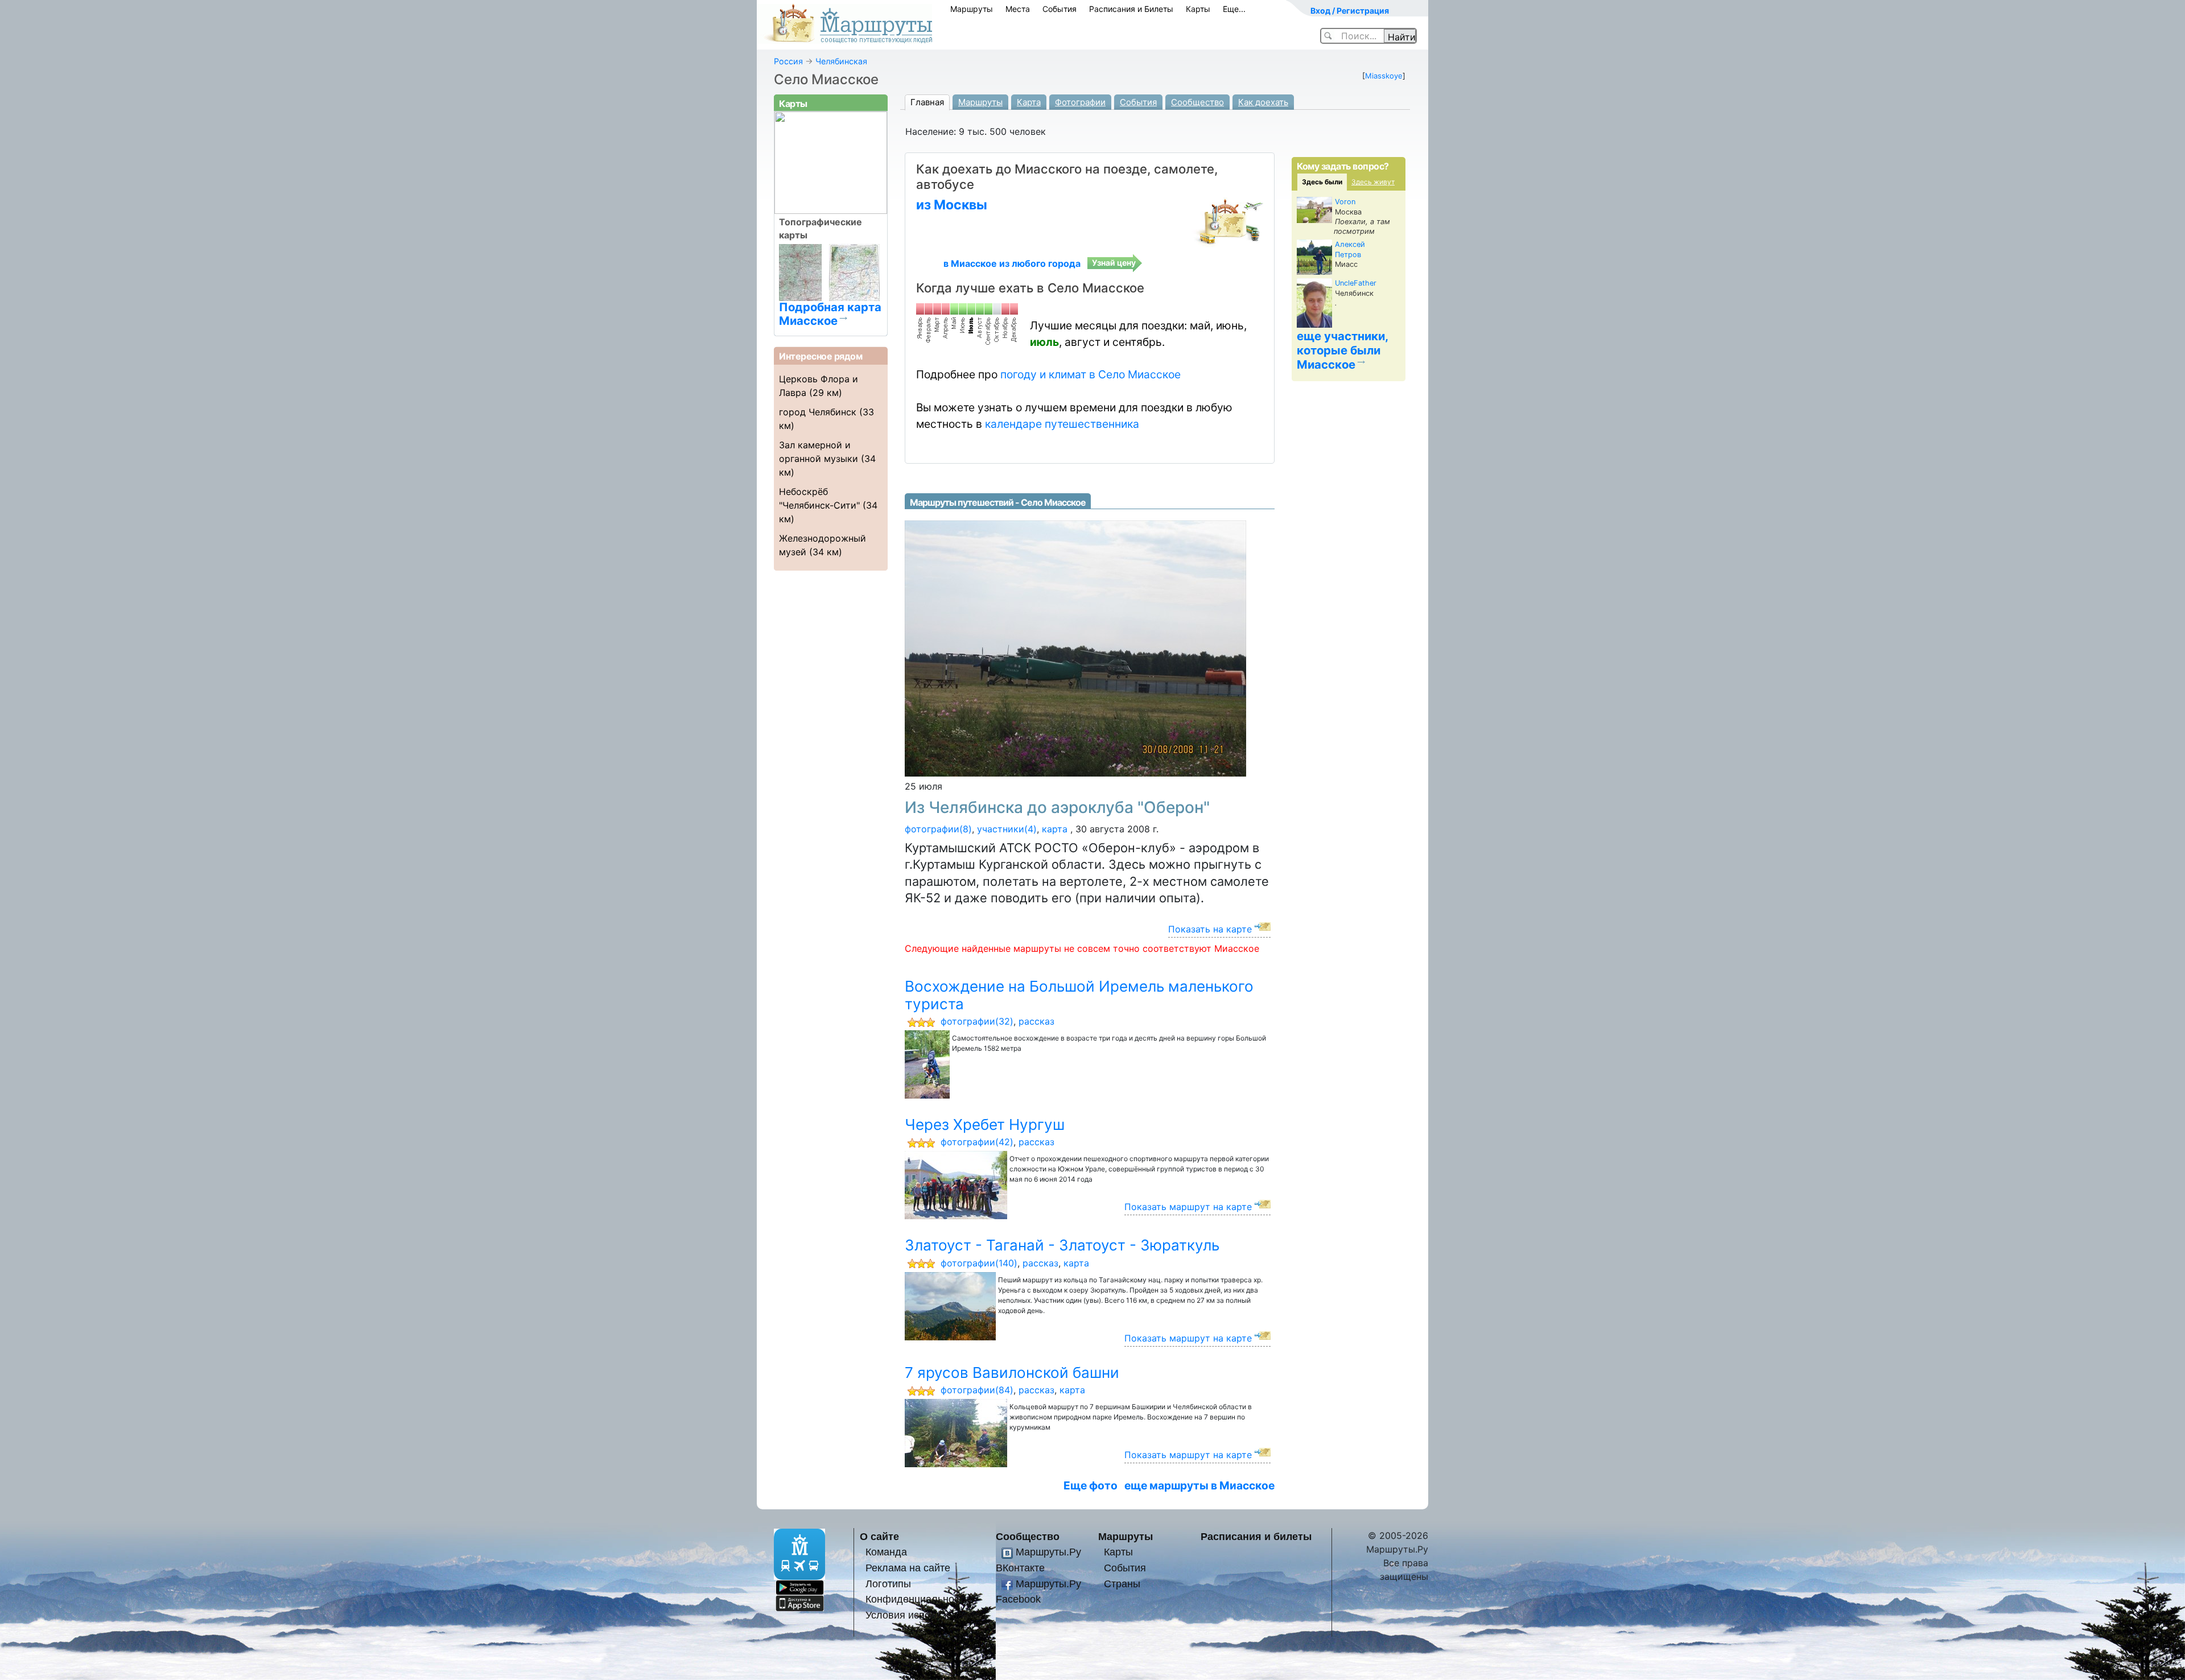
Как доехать (1263, 102)
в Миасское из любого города (1012, 263)
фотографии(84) (977, 1390)
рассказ (1036, 1021)
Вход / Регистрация (1350, 11)
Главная (927, 102)
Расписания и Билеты (1131, 9)
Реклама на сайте (908, 1568)
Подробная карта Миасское (830, 313)
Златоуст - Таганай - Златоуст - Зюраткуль (1062, 1245)
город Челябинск (818, 412)
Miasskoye (1384, 76)
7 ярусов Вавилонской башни (1012, 1373)
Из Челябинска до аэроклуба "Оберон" (1057, 807)
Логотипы (888, 1584)
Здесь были (1322, 182)
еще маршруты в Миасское (1199, 1485)
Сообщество (1197, 102)
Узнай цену (1114, 263)
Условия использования (923, 1615)
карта (1055, 829)
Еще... (1234, 9)
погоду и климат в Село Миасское (1091, 374)
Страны (1122, 1584)
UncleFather (1356, 283)
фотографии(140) (979, 1263)
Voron (1345, 202)
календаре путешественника (1062, 424)
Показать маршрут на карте (1188, 1207)
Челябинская (841, 61)
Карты (1198, 9)
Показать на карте (1210, 929)
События (1059, 9)
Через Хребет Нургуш (985, 1124)
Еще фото (1091, 1485)
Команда (886, 1552)
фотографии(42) (977, 1142)
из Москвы (952, 205)
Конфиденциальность (917, 1599)
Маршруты (972, 9)
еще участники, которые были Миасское (1343, 350)
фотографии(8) (938, 829)
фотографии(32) (977, 1021)
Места (1018, 9)
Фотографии (1080, 102)
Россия (788, 61)
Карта (1029, 102)
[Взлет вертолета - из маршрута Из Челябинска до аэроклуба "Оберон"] (1075, 648)
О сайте (879, 1536)
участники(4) (1007, 829)
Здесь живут (1373, 182)
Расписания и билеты (1256, 1536)
